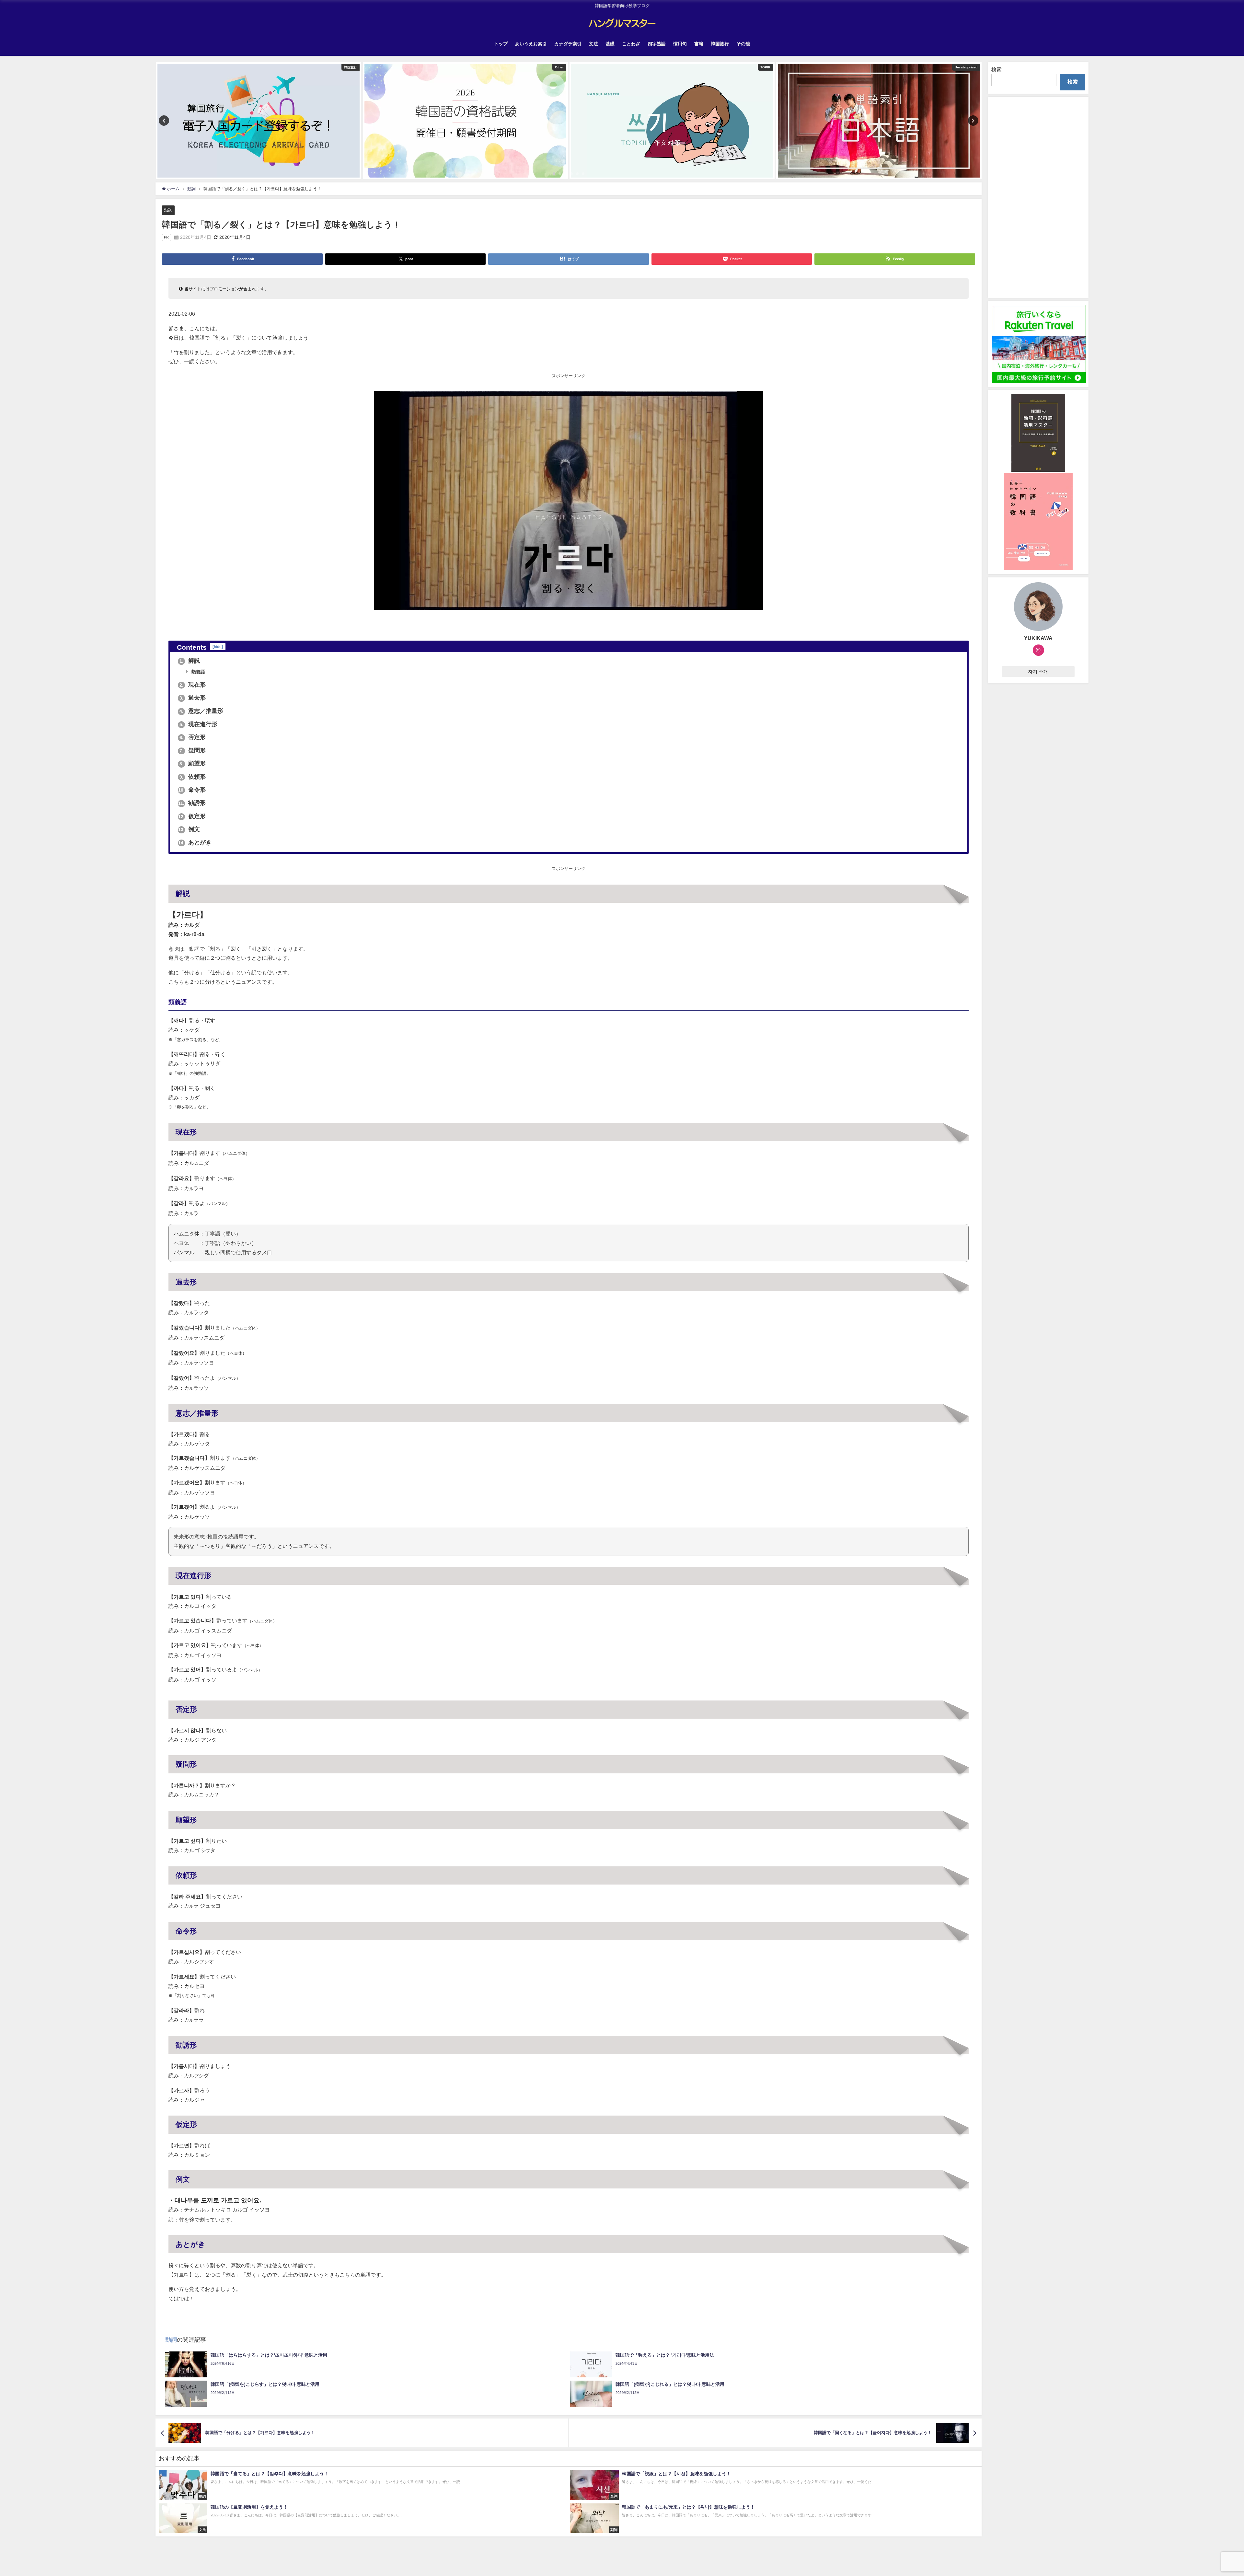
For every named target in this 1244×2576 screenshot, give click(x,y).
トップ (501, 44)
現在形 (193, 685)
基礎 (610, 44)
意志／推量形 (201, 711)
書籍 (699, 44)
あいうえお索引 (531, 44)
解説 (190, 661)
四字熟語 (657, 44)
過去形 (193, 698)
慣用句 (680, 44)
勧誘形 (192, 803)
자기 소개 (1038, 672)
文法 (593, 44)
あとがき (195, 842)
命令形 (192, 790)
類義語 (198, 672)
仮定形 (192, 816)
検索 (996, 69)
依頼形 (193, 777)
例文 (189, 829)
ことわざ (631, 44)
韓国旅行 (720, 44)
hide (218, 647)
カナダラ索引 (568, 44)
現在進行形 (198, 724)
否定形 (193, 737)
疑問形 (193, 750)
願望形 (193, 763)
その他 (743, 44)
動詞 (168, 210)
